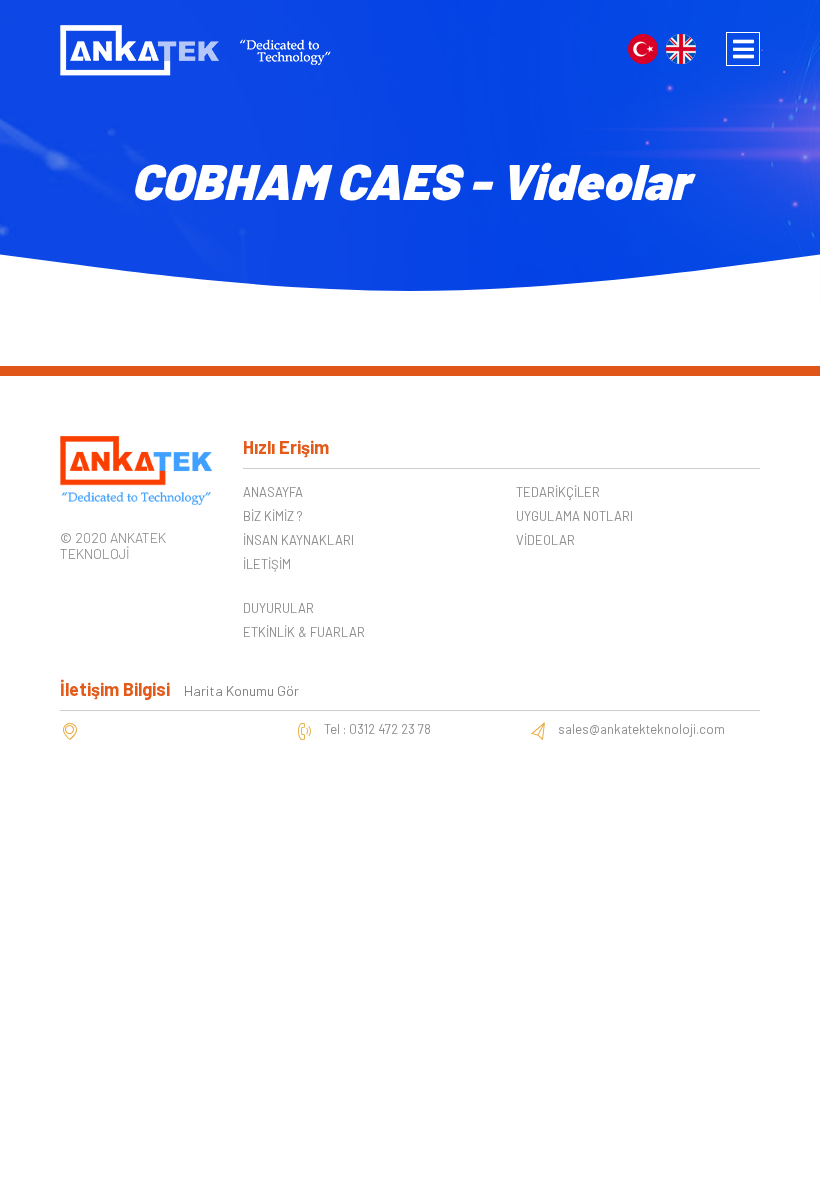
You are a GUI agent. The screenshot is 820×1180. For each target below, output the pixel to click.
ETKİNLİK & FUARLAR (304, 632)
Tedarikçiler (558, 492)
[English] (681, 46)
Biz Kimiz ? (273, 516)
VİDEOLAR (545, 540)
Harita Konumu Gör (241, 690)
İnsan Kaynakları (298, 540)
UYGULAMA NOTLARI (574, 516)
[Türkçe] (643, 46)
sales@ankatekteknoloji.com (641, 729)
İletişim (267, 564)
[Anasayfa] (195, 48)
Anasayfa (273, 492)
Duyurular (278, 608)
